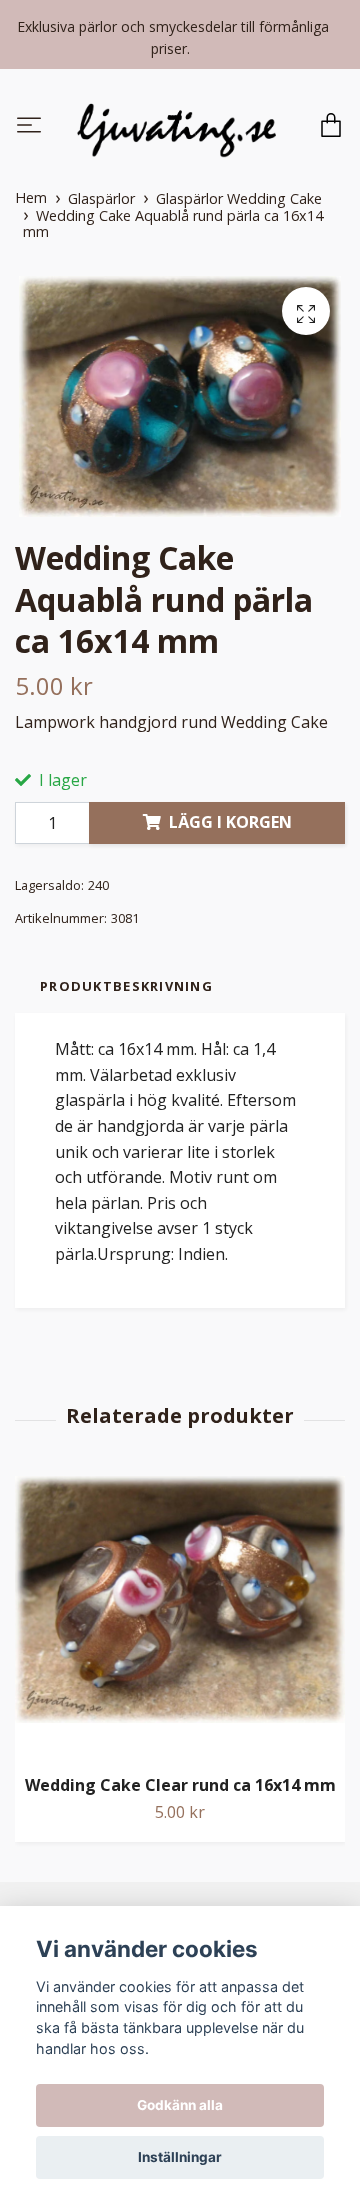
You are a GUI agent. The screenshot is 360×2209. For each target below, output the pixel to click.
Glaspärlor (101, 200)
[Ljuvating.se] (177, 128)
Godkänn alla (180, 2105)
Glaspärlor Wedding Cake (239, 200)
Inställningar (180, 2157)
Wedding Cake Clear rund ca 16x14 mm (180, 1788)
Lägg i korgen (230, 824)
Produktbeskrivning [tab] (126, 988)
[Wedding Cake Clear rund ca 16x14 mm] (180, 1620)
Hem (31, 199)
